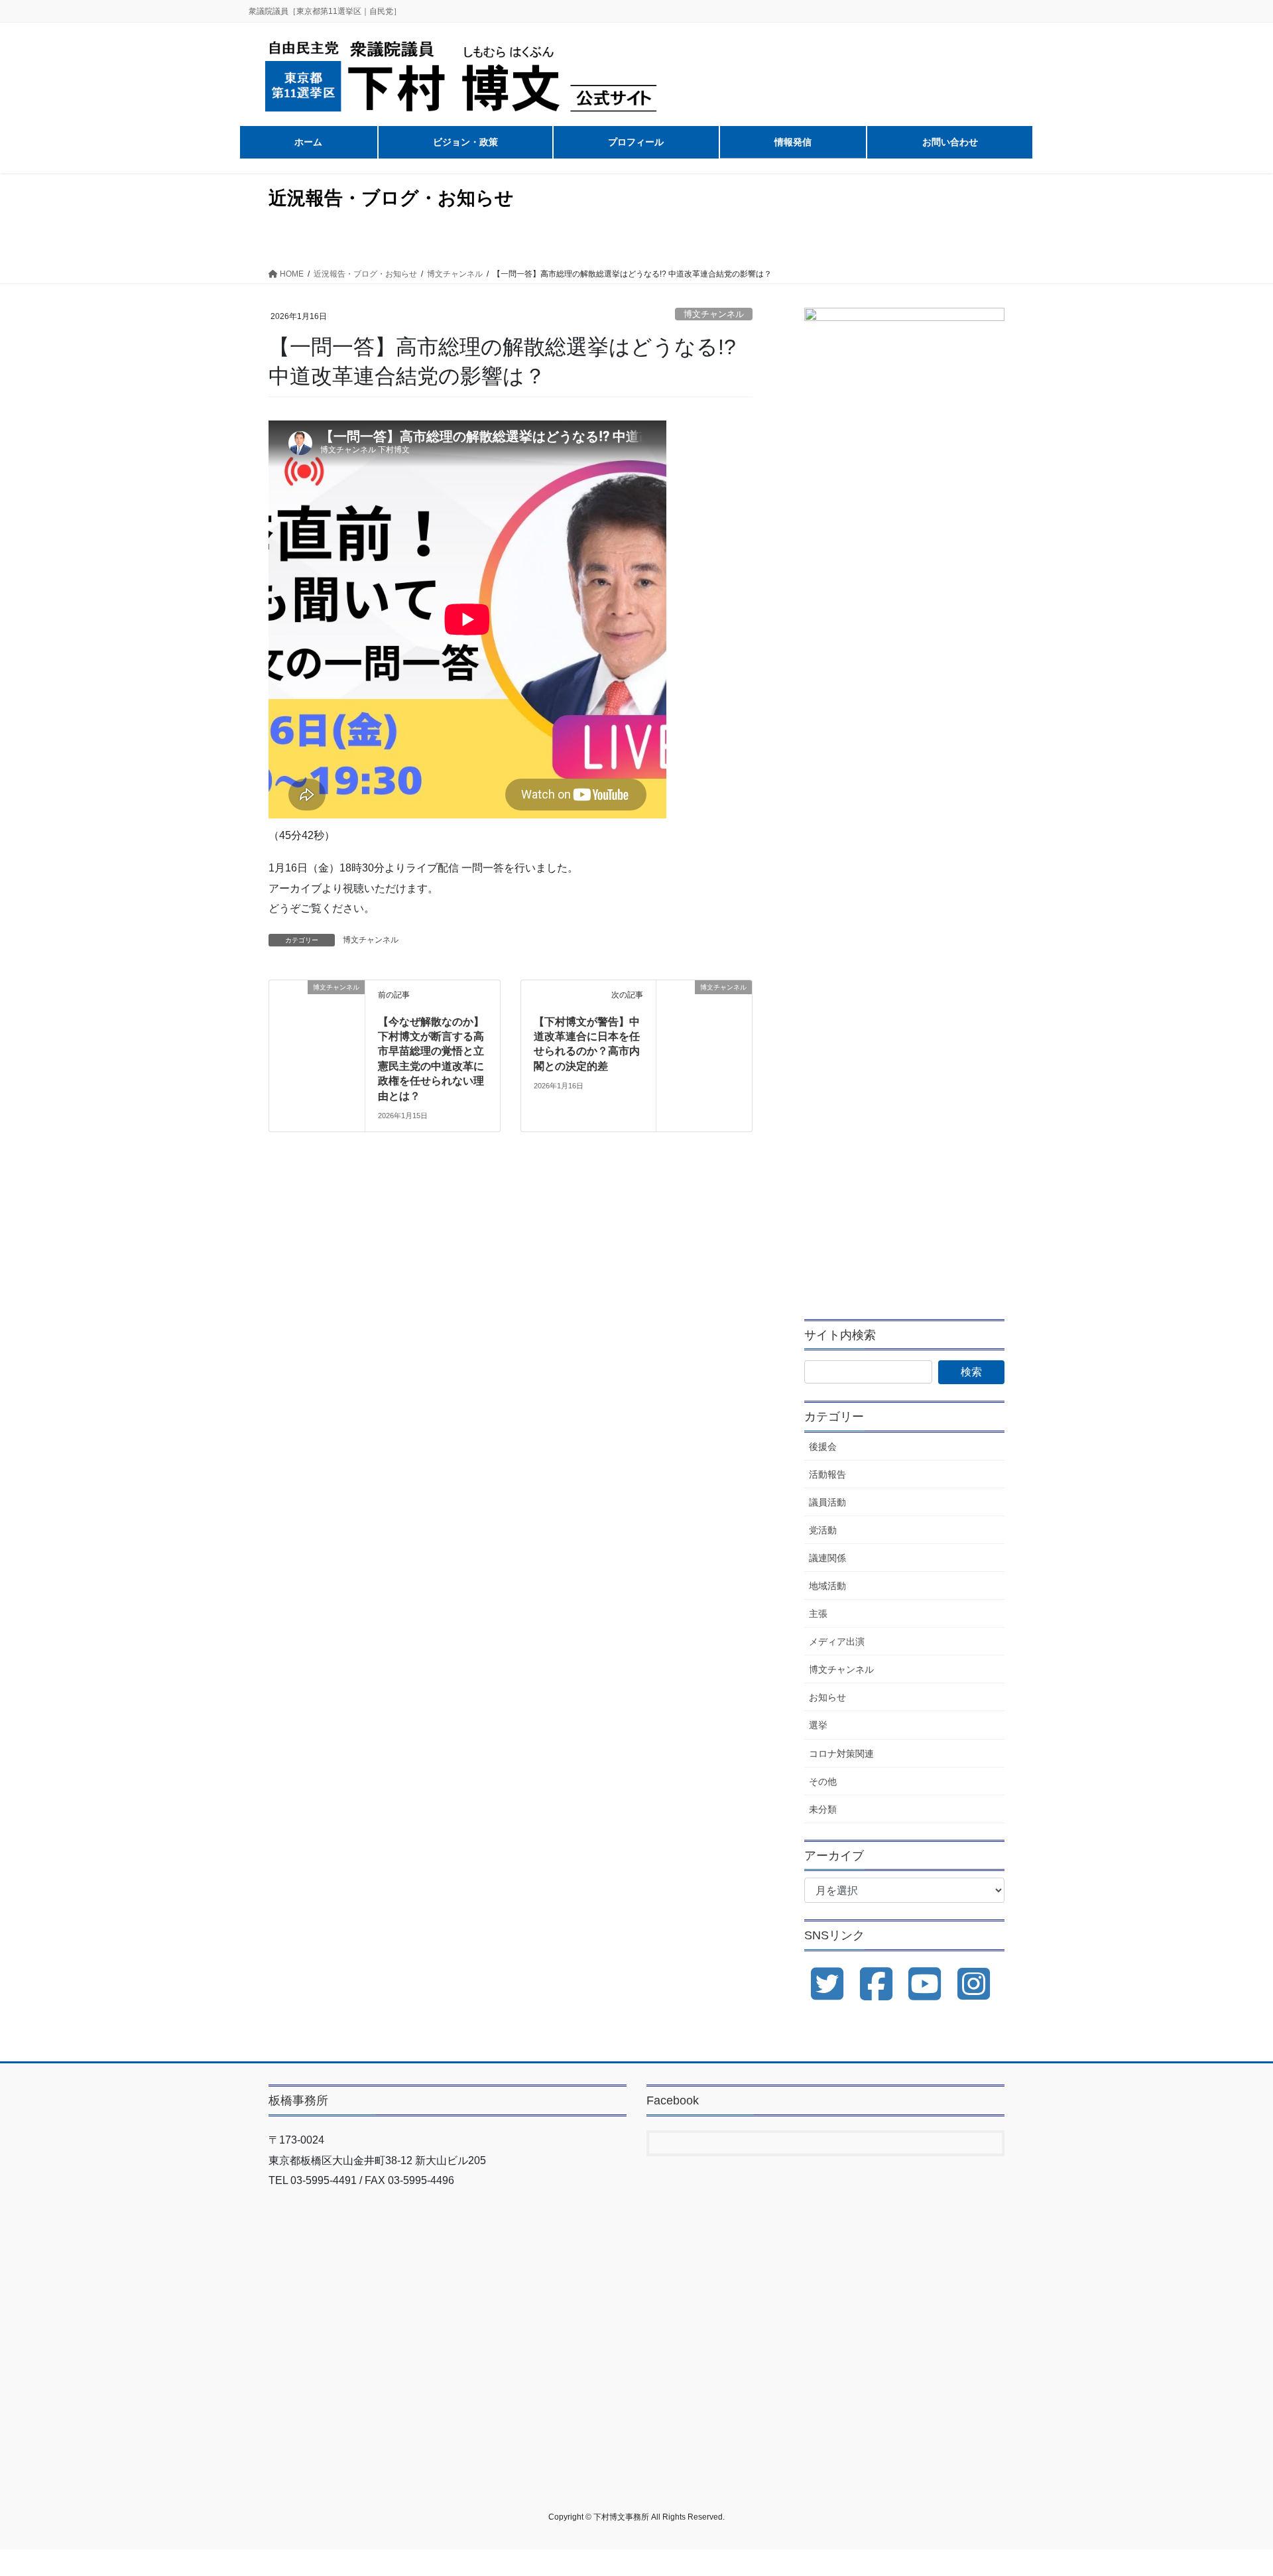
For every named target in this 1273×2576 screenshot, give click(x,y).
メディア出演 (837, 1642)
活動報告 (827, 1474)
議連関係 (827, 1558)
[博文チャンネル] (317, 1006)
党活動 (823, 1530)
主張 (818, 1614)
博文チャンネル (714, 314)
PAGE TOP (1232, 2487)
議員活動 (827, 1502)
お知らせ (827, 1697)
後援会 (823, 1447)
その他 (823, 1781)
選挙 (818, 1725)
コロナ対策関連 (841, 1754)
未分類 (823, 1809)
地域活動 (827, 1586)
